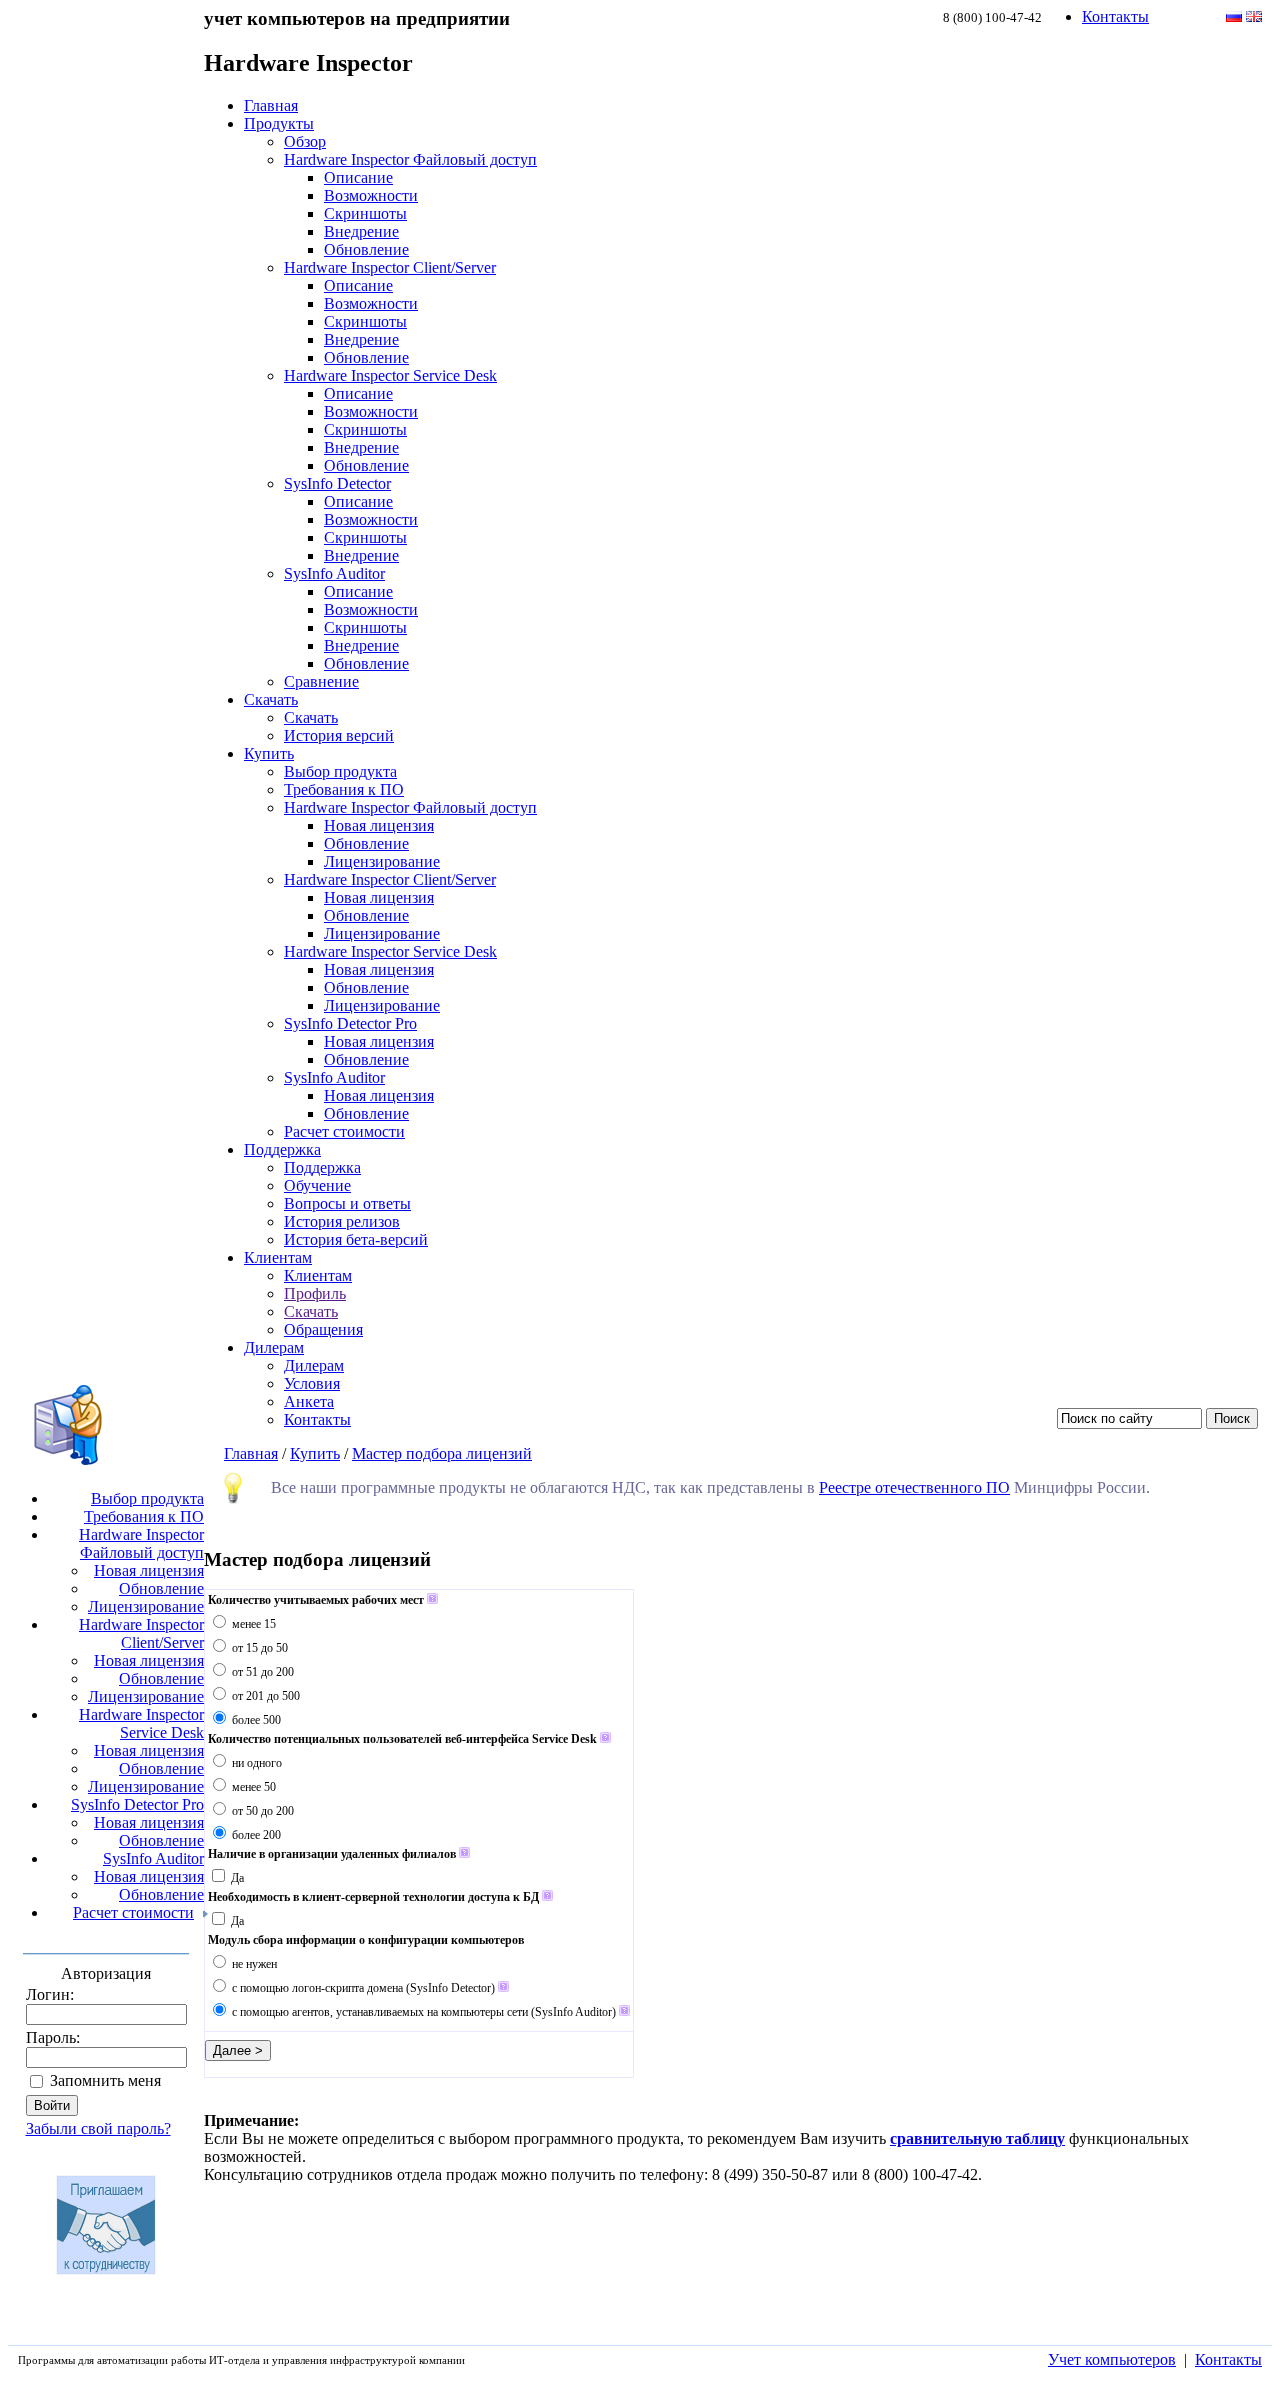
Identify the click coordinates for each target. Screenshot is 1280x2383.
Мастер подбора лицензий (442, 1453)
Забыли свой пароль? (98, 2128)
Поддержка (282, 1149)
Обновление (366, 249)
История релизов (342, 1221)
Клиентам (278, 1257)
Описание (358, 177)
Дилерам (274, 1347)
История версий (339, 735)
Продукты (279, 123)
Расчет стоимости (344, 1131)
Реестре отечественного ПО (914, 1487)
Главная (271, 105)
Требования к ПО (344, 789)
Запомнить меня (105, 2080)
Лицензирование (382, 861)
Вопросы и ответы (347, 1203)
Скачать (271, 699)
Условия (312, 1383)
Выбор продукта (340, 771)
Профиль (315, 1293)
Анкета (309, 1401)
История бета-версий (356, 1239)
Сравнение (321, 681)
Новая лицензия (379, 825)
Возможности (371, 195)
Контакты (1115, 16)
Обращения (323, 1329)
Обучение (317, 1185)
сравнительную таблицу (977, 2138)
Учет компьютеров (1112, 2359)
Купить (269, 753)
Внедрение (361, 231)
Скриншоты (365, 213)
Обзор (305, 141)
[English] (1254, 16)
